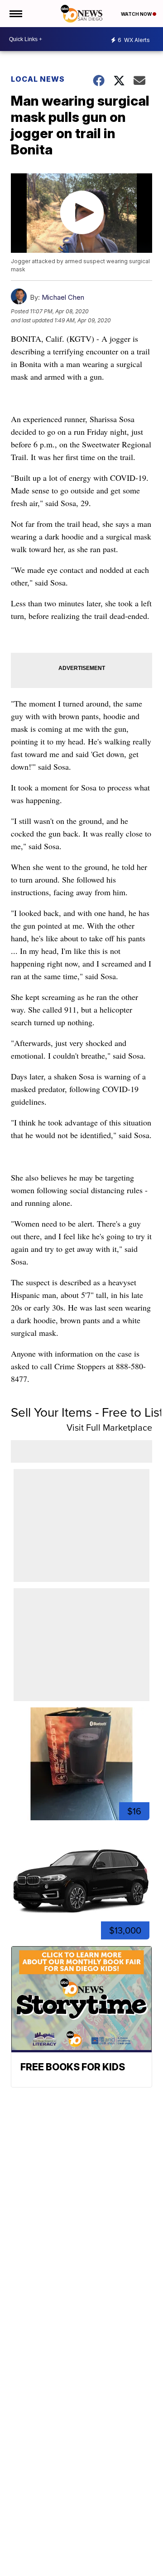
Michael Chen (63, 297)
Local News (38, 79)
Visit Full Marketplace (109, 1427)
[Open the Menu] (15, 14)
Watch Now (137, 14)
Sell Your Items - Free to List (87, 1412)
